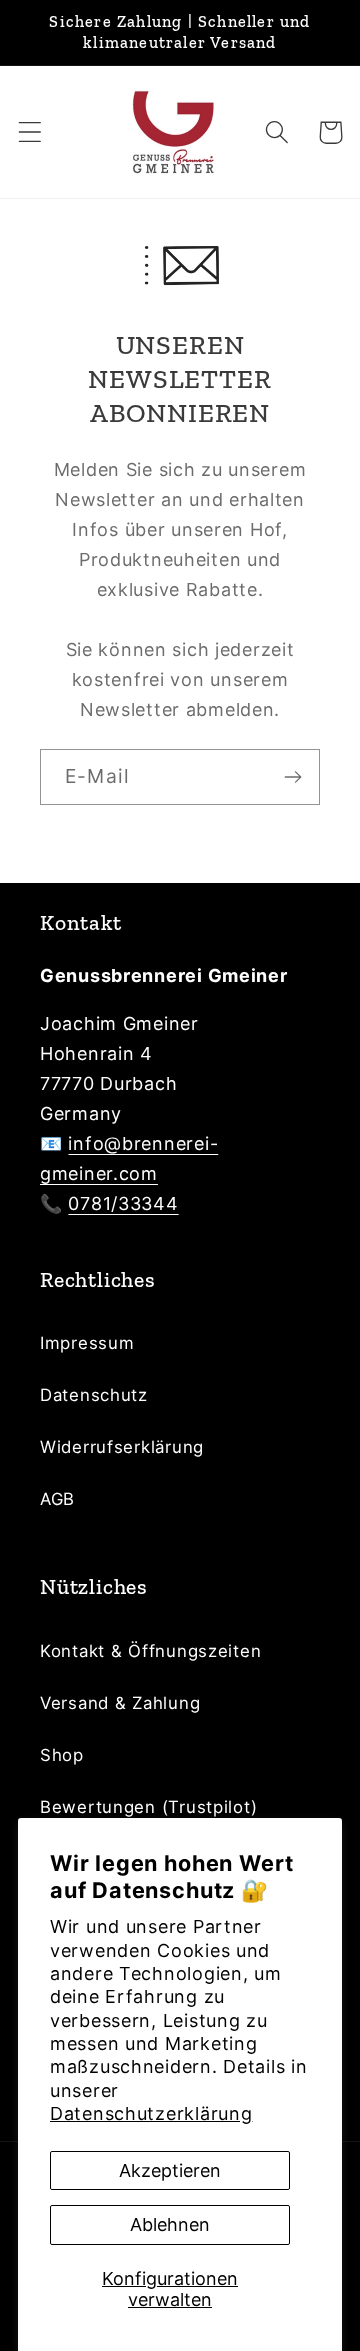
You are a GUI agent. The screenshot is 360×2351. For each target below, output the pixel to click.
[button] (30, 132)
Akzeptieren (170, 2170)
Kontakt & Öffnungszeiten (150, 1651)
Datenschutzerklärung (151, 2113)
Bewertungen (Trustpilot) (148, 1807)
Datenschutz (94, 1395)
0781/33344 (123, 1203)
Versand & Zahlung (120, 1703)
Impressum (87, 1343)
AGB (57, 1499)
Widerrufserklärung (122, 1447)
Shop (62, 1755)
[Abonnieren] (292, 777)
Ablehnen (170, 2224)
